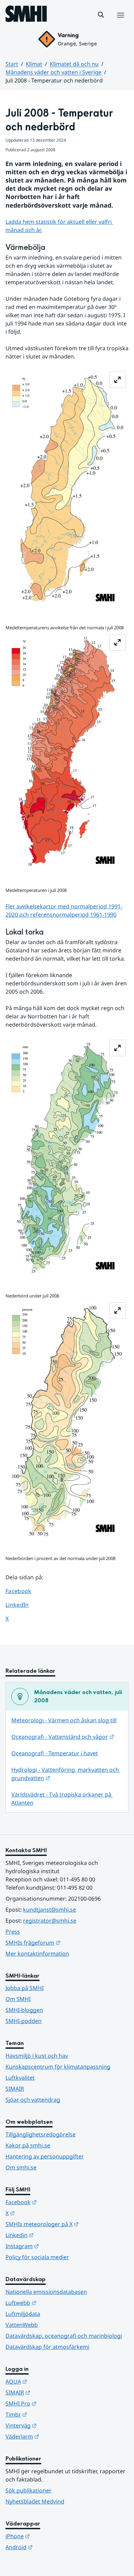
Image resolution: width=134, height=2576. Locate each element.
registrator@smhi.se (50, 1921)
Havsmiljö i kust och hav (37, 2056)
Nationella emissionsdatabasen (46, 2292)
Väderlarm (56, 2436)
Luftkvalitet (20, 2078)
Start (12, 64)
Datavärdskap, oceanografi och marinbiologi (64, 2336)
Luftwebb (55, 2303)
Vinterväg (55, 2425)
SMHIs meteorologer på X (67, 2224)
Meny (120, 22)
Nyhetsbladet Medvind (35, 2501)
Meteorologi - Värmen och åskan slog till (64, 1720)
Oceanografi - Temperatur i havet (55, 1753)
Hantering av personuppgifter (45, 2156)
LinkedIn (24, 1605)
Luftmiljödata (23, 2314)
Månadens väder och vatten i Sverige (53, 72)
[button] (101, 15)
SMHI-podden (24, 2021)
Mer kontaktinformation (37, 1954)
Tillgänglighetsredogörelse (41, 2134)
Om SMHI (18, 1999)
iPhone (51, 2536)
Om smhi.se (21, 2167)
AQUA (50, 2381)
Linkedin (53, 2235)
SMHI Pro (55, 2403)
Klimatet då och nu (74, 64)
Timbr (50, 2414)
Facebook (24, 1591)
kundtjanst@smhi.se (49, 1910)
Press (13, 1932)
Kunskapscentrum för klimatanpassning (58, 2067)
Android (53, 2547)
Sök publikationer (29, 2490)
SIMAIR (15, 2089)
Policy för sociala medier (37, 2257)
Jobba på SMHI (25, 1988)
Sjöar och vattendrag (33, 2100)
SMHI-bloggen (24, 2010)
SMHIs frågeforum (67, 1942)
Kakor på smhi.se (28, 2145)
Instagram (56, 2246)
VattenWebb (22, 2325)
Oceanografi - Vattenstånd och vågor (63, 1737)
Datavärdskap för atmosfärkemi (47, 2347)
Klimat (34, 64)
